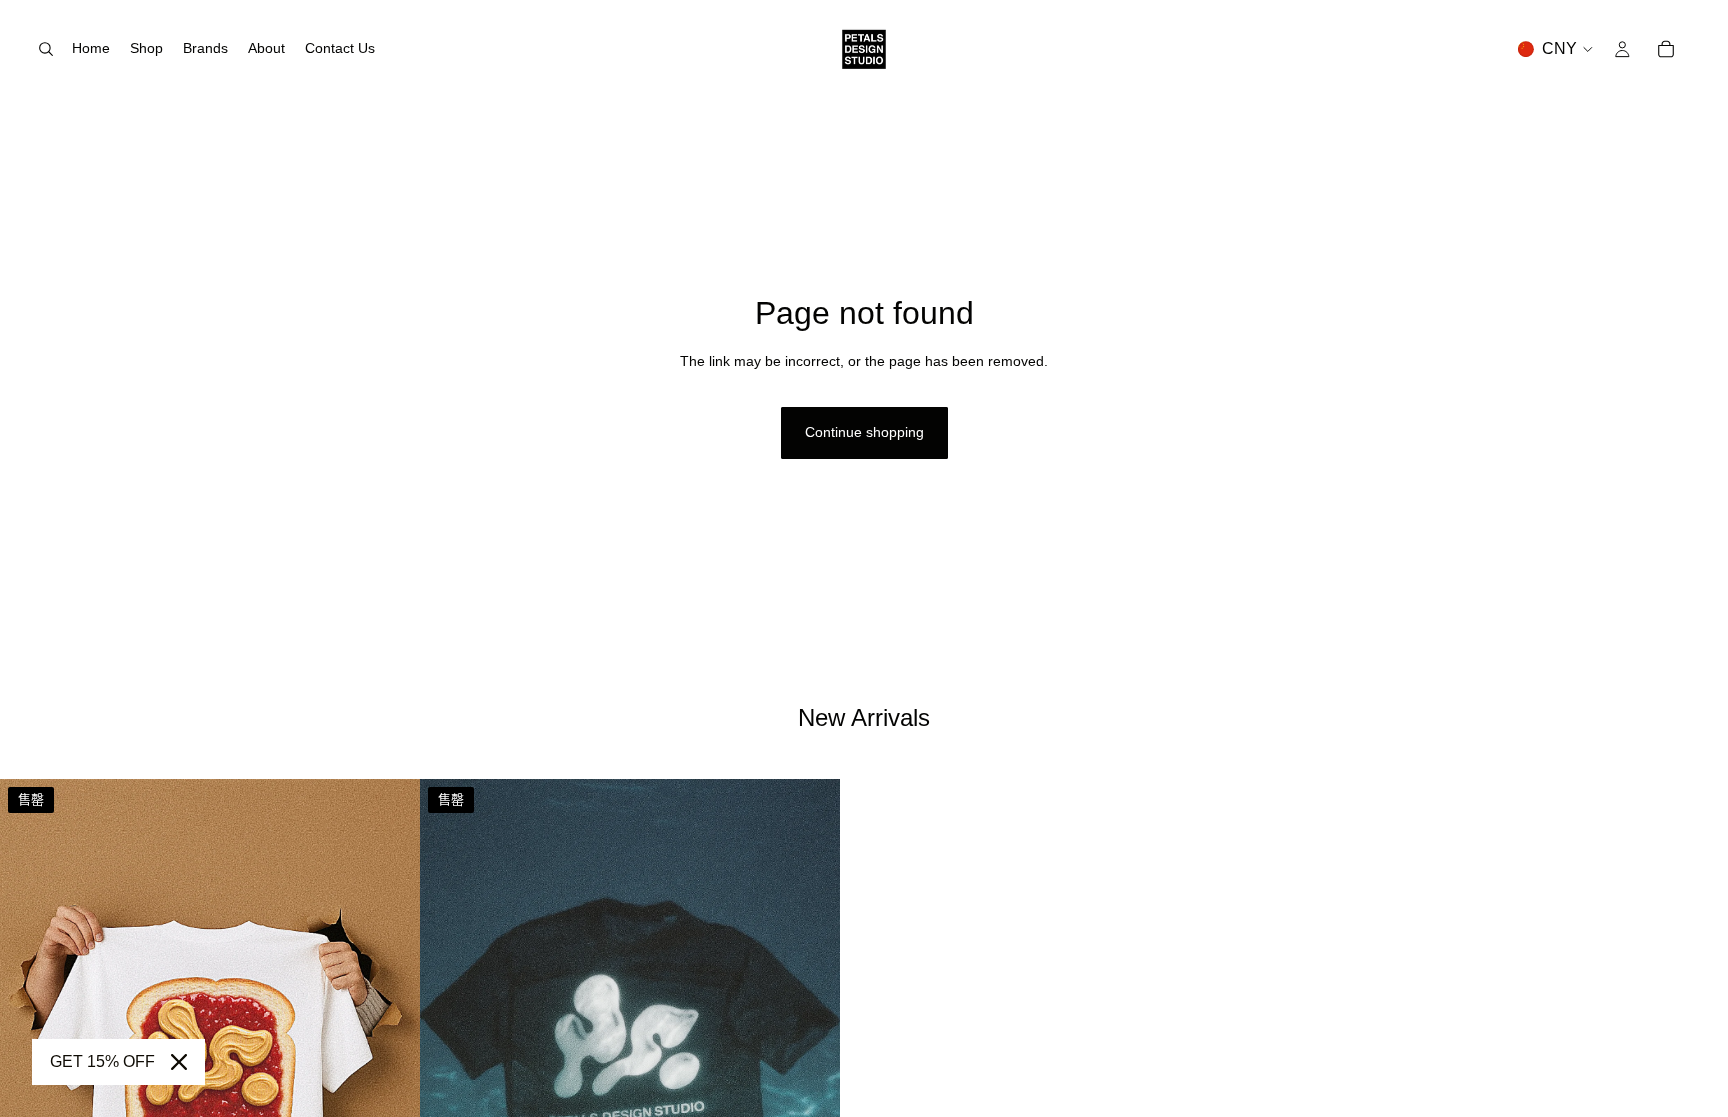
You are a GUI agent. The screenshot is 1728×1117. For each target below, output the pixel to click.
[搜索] (46, 49)
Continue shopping (864, 432)
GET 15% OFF (102, 1061)
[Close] (179, 1062)
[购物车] (1666, 49)
